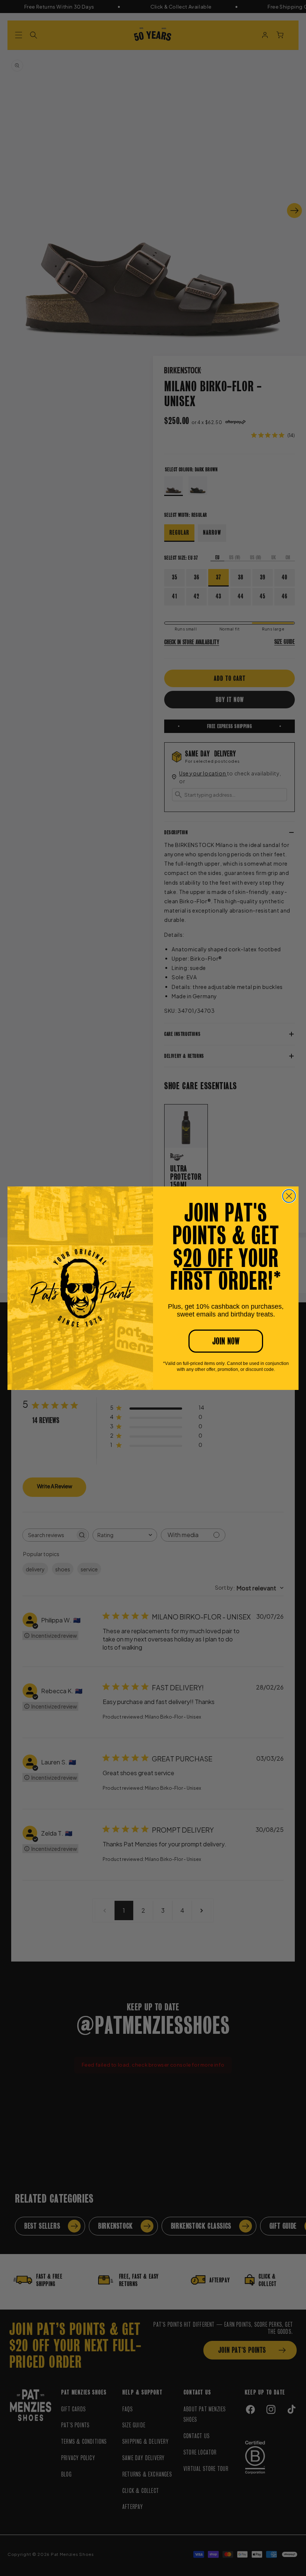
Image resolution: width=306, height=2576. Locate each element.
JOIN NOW (226, 1341)
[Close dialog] (289, 1196)
